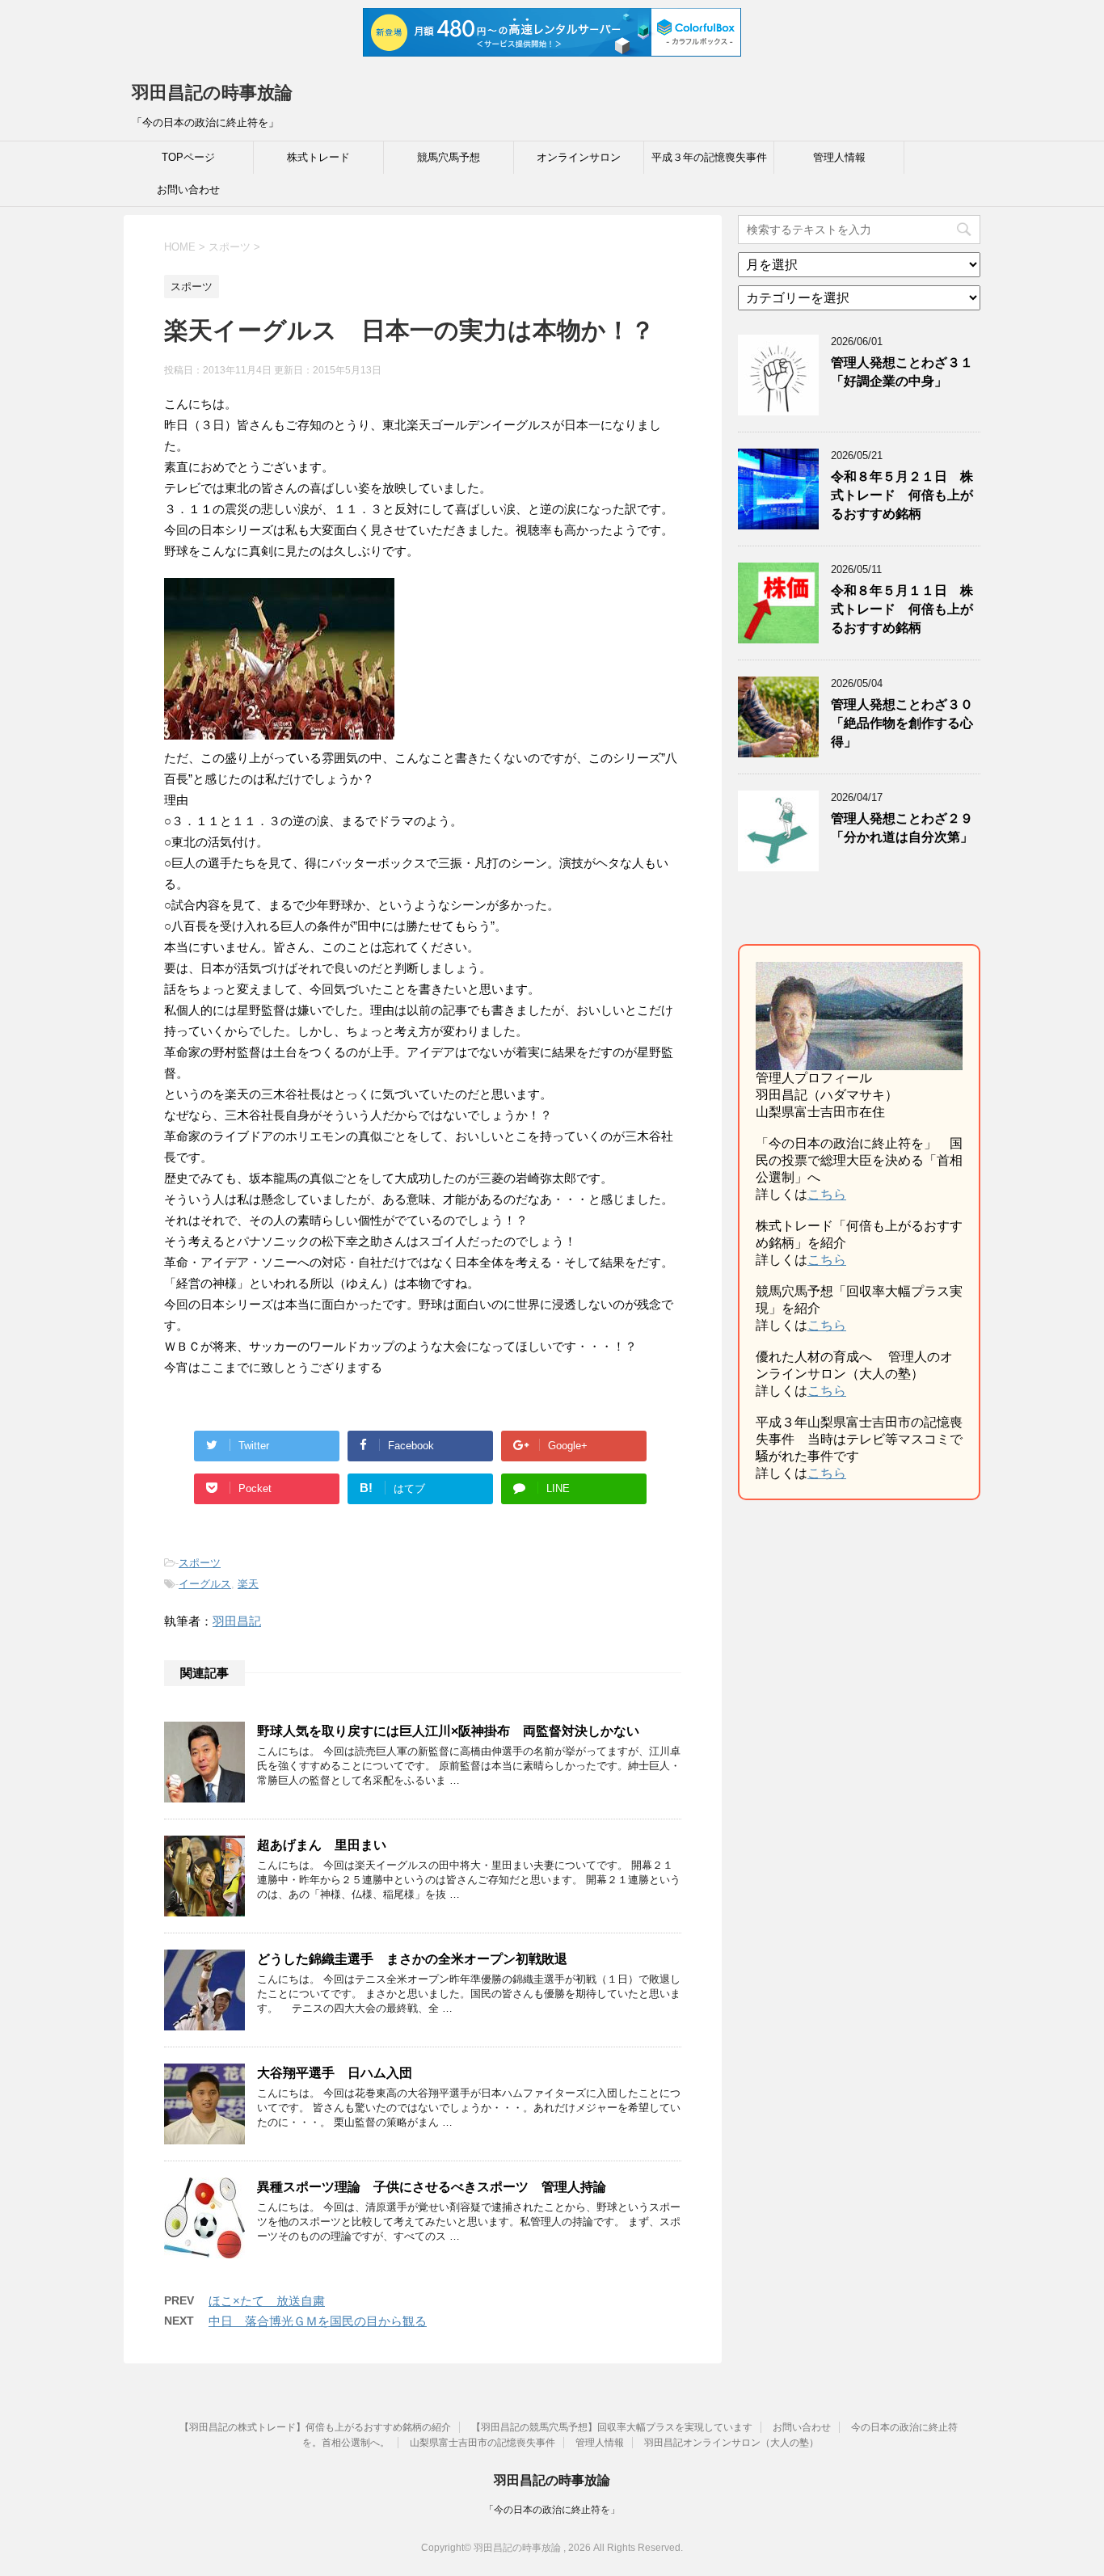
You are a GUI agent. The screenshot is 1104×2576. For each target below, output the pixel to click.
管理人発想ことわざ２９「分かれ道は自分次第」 (902, 828)
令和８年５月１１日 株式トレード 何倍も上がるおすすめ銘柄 (902, 609)
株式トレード (318, 157)
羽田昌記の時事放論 (212, 93)
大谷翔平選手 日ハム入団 (335, 2073)
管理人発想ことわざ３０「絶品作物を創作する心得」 (902, 723)
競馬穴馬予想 (449, 157)
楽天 (248, 1584)
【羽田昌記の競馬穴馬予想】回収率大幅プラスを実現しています (612, 2427)
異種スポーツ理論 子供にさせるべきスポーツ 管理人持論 (432, 2187)
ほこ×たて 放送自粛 (267, 2301)
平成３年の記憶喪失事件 (709, 157)
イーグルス (205, 1584)
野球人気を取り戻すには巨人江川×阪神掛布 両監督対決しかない (448, 1731)
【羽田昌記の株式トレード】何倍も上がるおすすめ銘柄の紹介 (315, 2427)
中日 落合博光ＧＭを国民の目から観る (318, 2321)
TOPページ (188, 157)
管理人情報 (839, 157)
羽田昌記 (237, 1621)
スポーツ (200, 1563)
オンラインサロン (579, 157)
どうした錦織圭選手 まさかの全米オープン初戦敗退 (412, 1959)
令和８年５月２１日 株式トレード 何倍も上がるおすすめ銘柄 (902, 495)
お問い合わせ (188, 190)
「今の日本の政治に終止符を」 (552, 2510)
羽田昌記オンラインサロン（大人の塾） (731, 2443)
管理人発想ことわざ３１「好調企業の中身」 (902, 372)
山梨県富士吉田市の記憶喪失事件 (482, 2443)
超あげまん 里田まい (322, 1845)
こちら (827, 1194)
